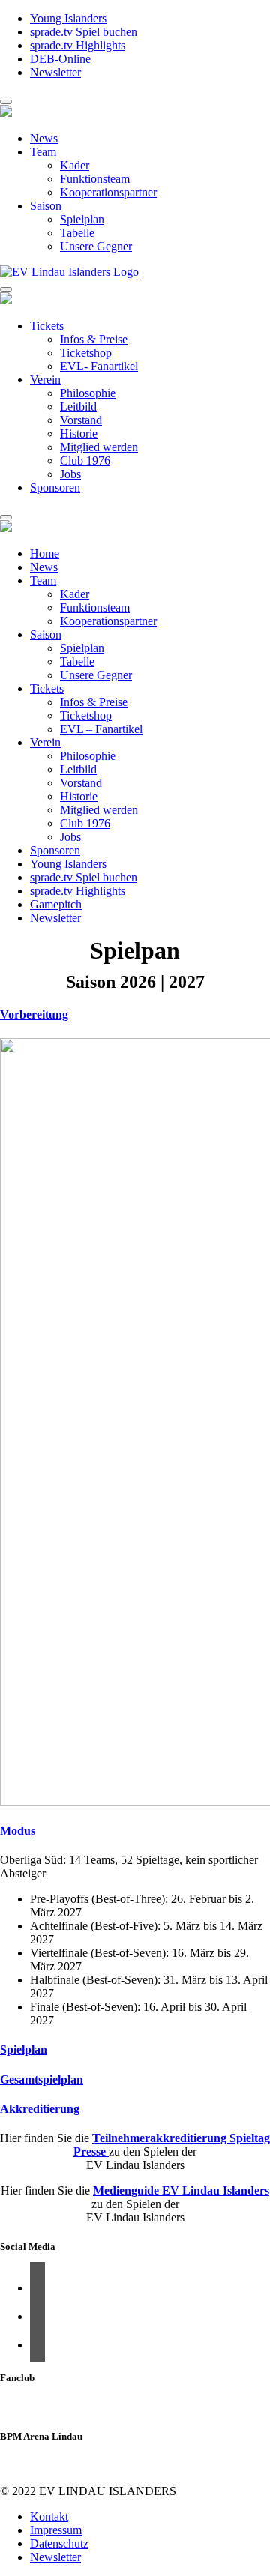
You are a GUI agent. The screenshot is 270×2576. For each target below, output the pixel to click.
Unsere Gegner (96, 246)
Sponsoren (55, 488)
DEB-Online (60, 59)
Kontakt (49, 2516)
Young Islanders (68, 18)
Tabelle (77, 233)
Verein (45, 380)
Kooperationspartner (108, 192)
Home (45, 553)
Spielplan (82, 219)
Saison (46, 206)
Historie (79, 434)
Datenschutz (59, 2543)
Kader (75, 165)
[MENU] (6, 102)
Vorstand (81, 420)
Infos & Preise (94, 339)
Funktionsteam (95, 179)
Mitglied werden (99, 447)
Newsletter (55, 72)
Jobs (70, 474)
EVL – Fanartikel (101, 729)
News (44, 138)
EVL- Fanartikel (99, 366)
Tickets (47, 326)
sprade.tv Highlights (78, 45)
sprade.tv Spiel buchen (84, 32)
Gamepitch (56, 904)
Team (43, 152)
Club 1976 (85, 461)
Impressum (56, 2530)
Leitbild (78, 407)
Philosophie (88, 393)
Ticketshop (86, 353)
